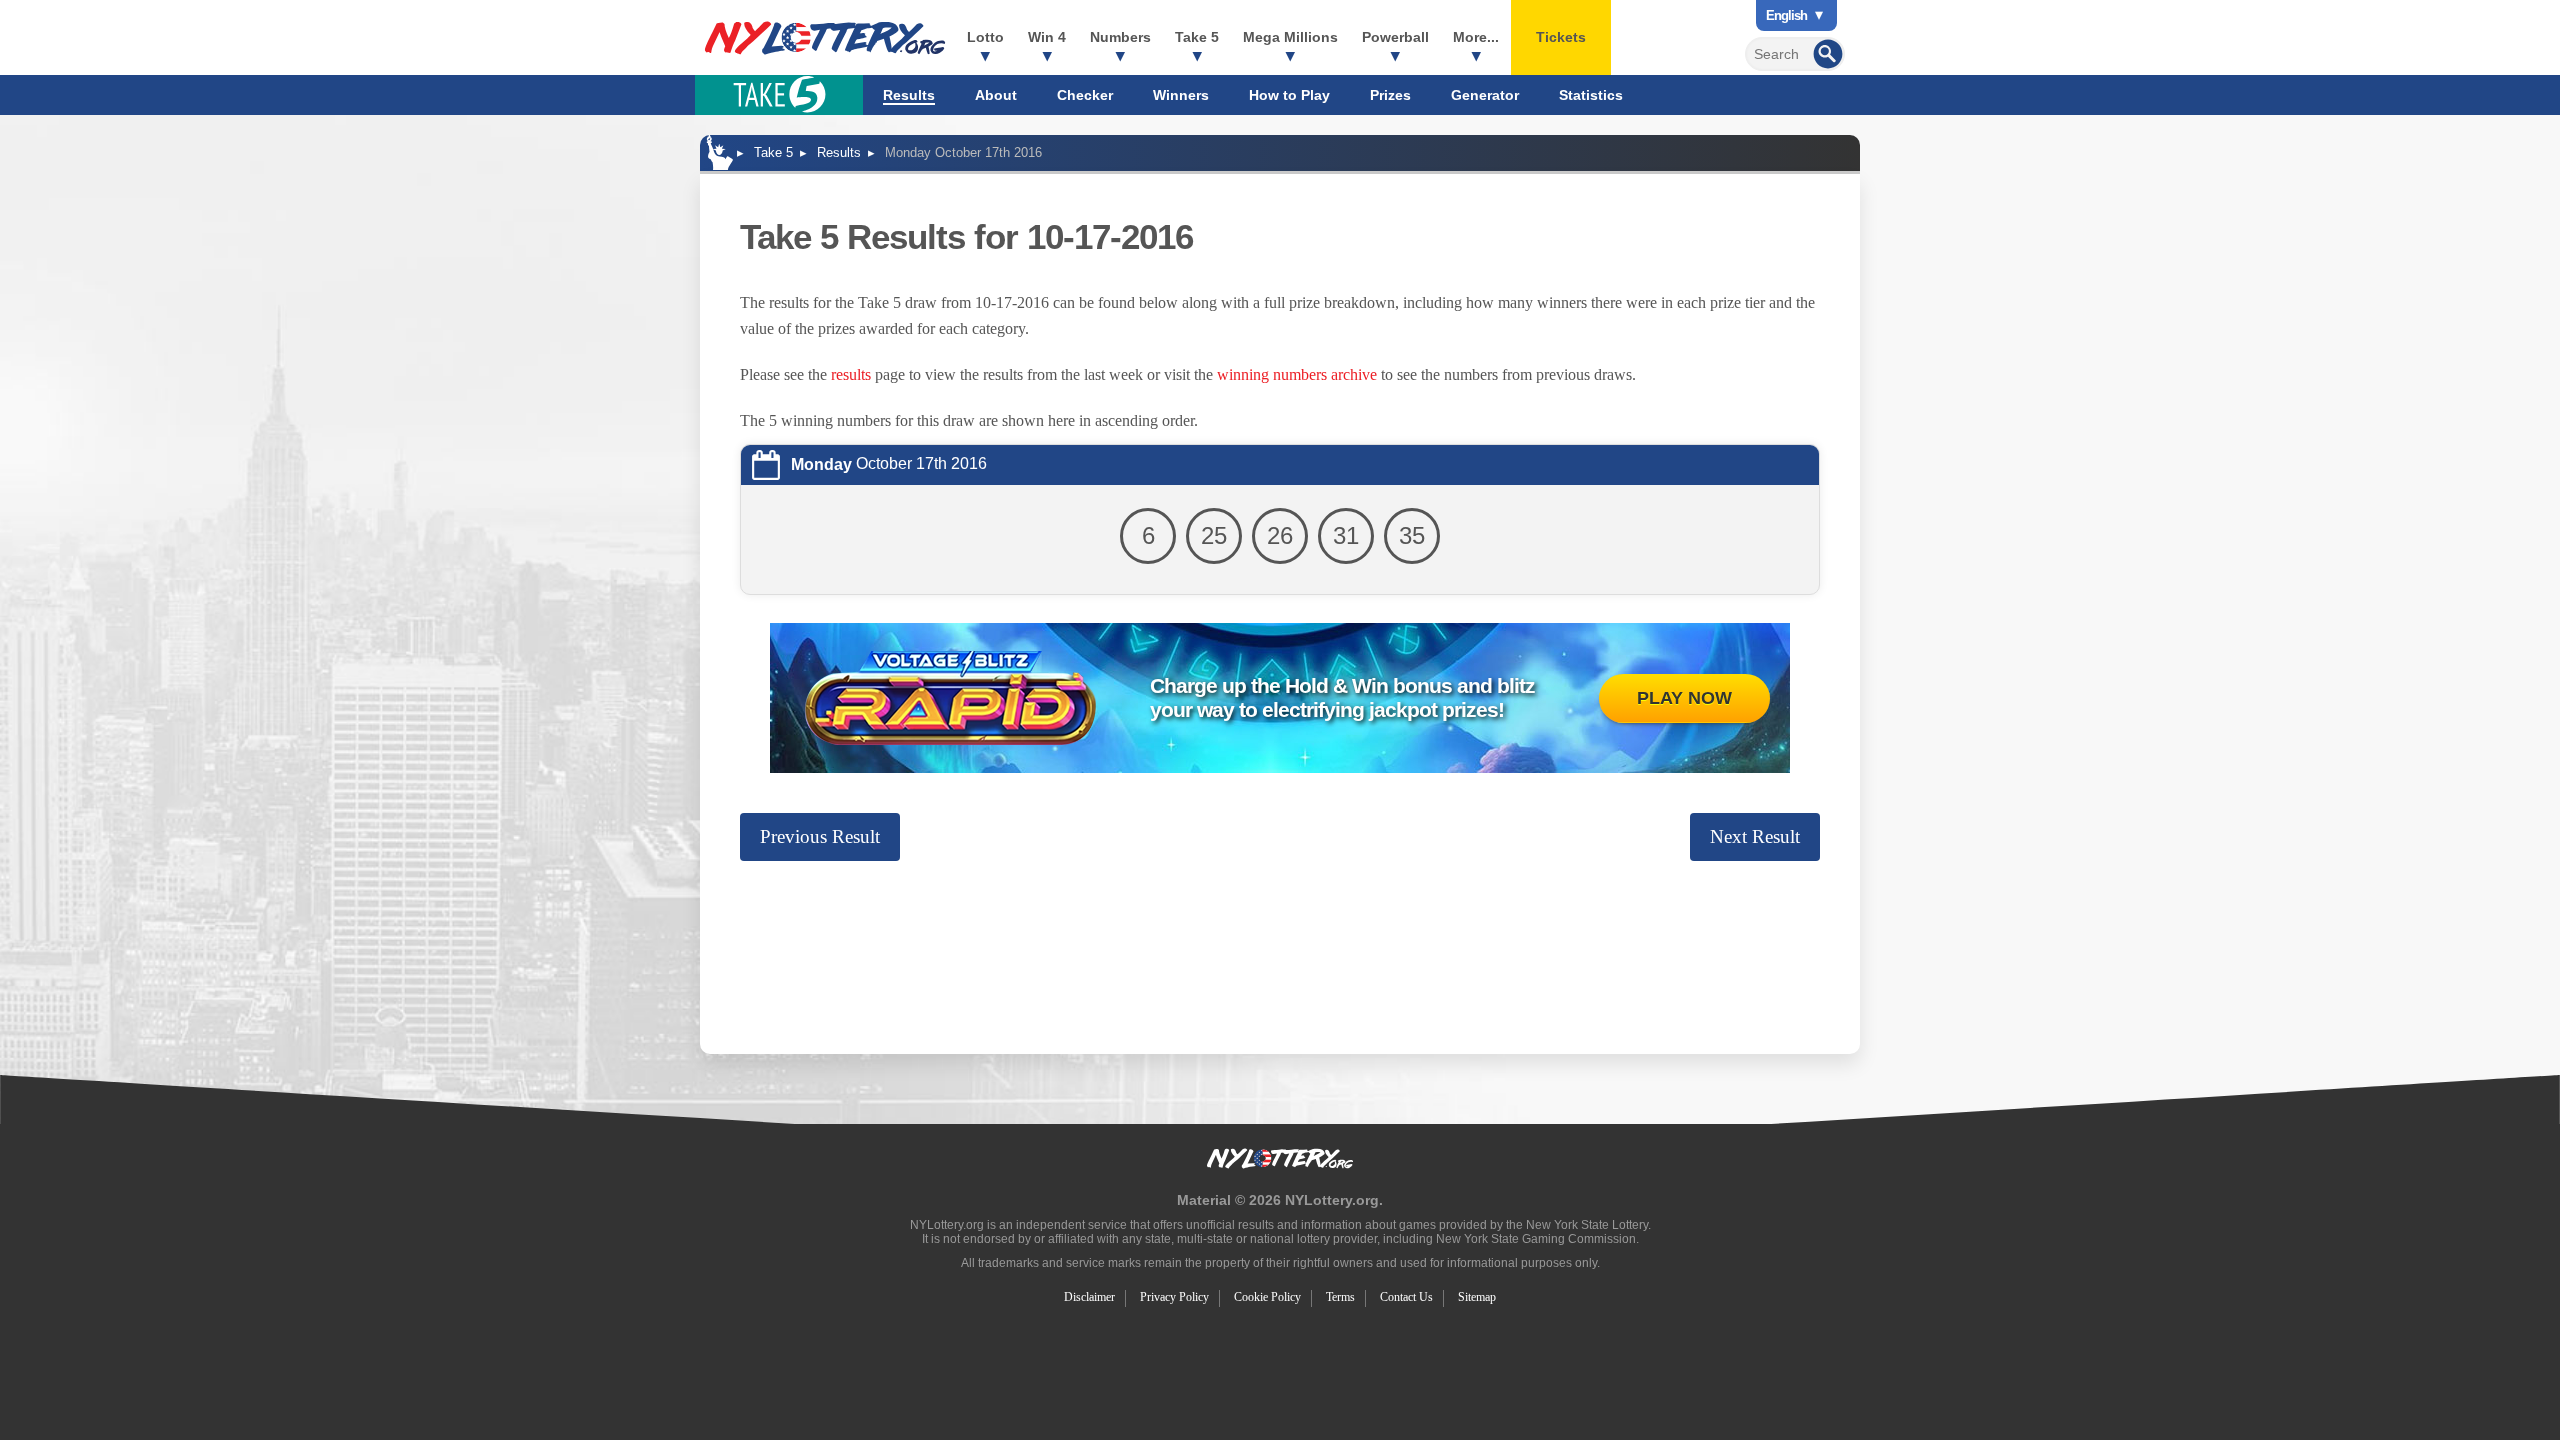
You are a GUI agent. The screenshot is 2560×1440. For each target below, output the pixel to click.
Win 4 (1047, 37)
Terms (1340, 1297)
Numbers (1120, 37)
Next (1755, 836)
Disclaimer (1089, 1297)
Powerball (1395, 37)
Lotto (985, 37)
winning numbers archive (1297, 374)
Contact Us (1406, 1297)
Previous (820, 836)
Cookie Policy (1267, 1297)
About (996, 95)
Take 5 (1197, 37)
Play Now (1684, 698)
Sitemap (1477, 1297)
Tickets (1561, 37)
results (851, 374)
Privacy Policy (1174, 1297)
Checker (1085, 95)
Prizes (1390, 95)
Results (909, 95)
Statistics (1591, 95)
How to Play (1289, 95)
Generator (1485, 95)
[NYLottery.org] (825, 38)
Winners (1181, 95)
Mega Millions (1290, 37)
